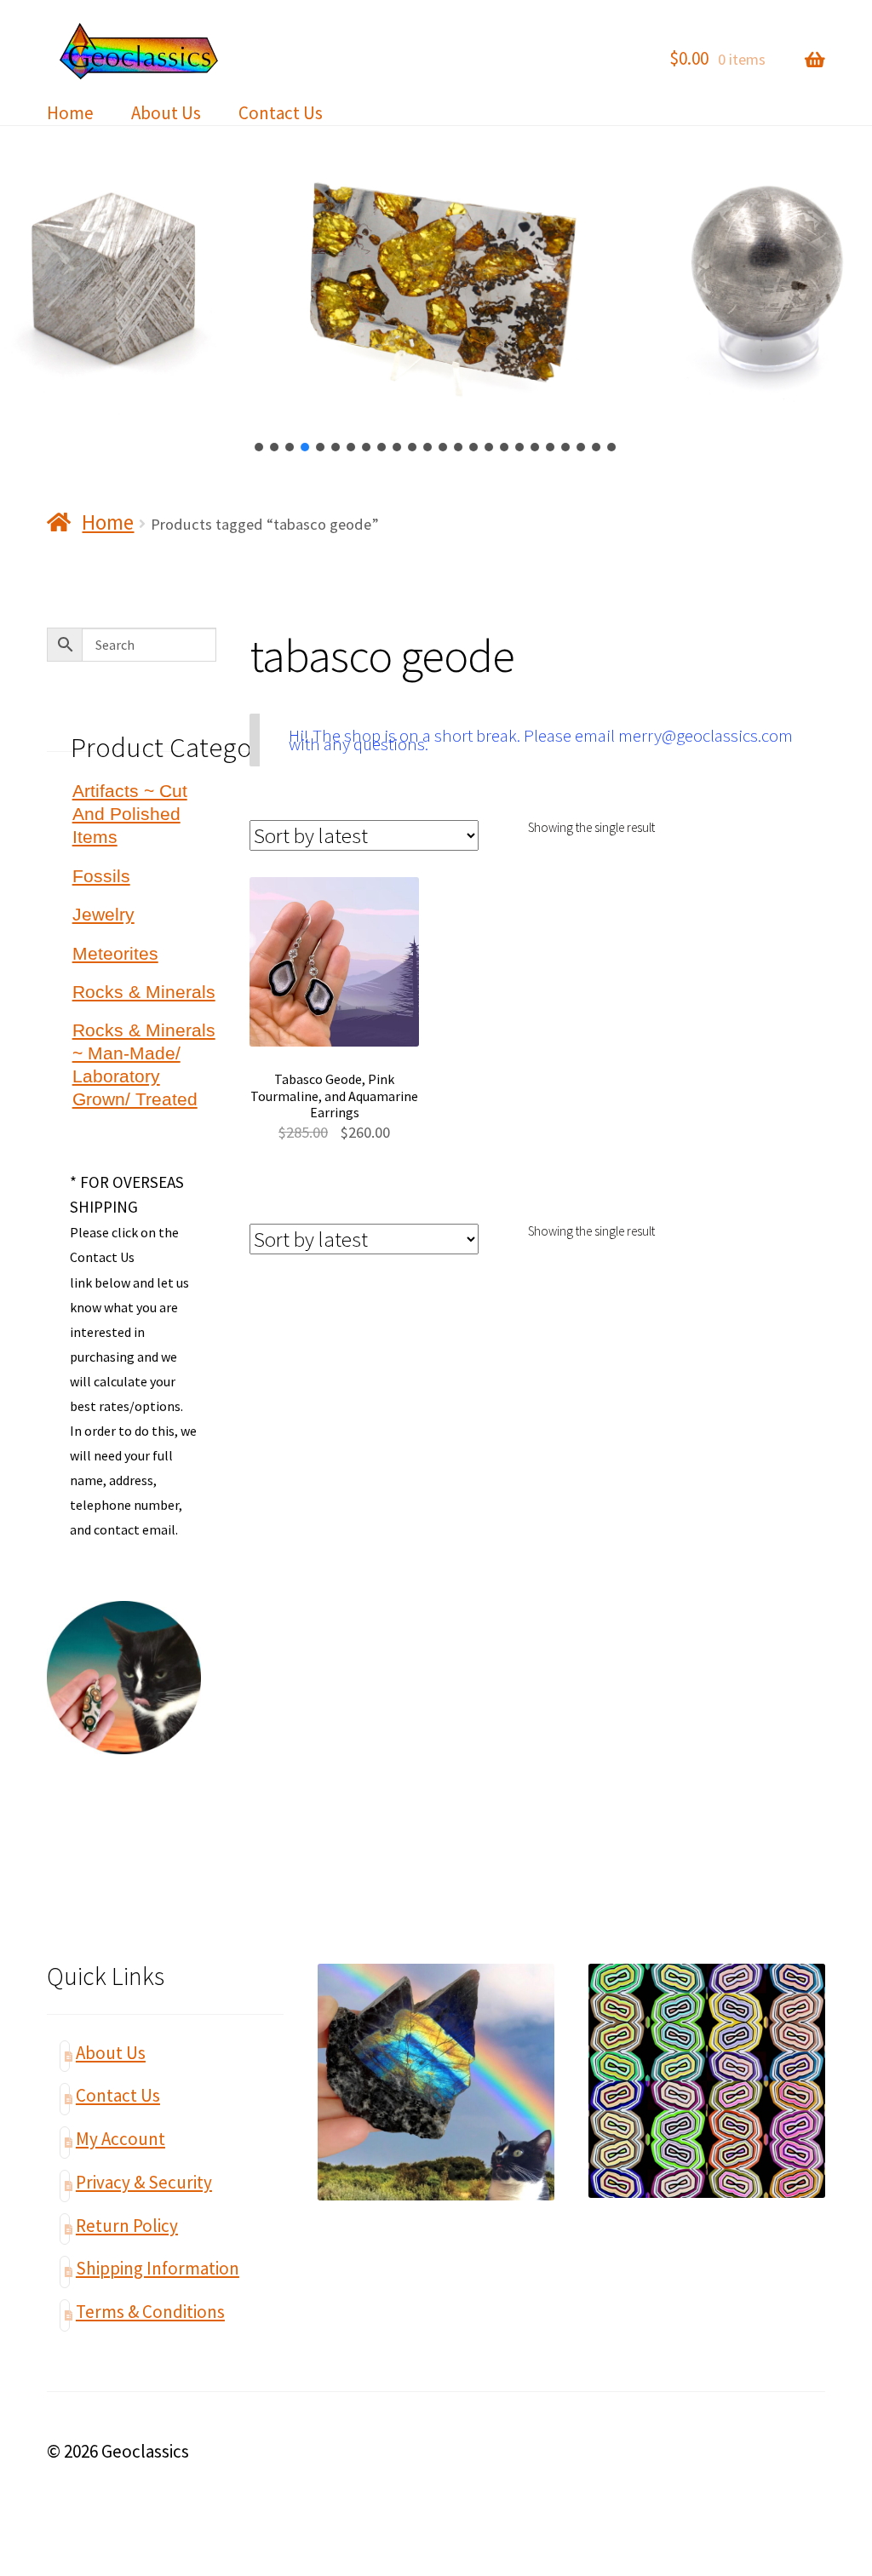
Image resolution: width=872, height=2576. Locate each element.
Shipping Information (158, 2268)
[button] (260, 447)
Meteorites (115, 953)
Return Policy (127, 2226)
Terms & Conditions (150, 2312)
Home (70, 113)
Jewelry (103, 914)
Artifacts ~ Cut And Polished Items (130, 814)
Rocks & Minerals (144, 992)
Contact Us (281, 113)
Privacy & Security (144, 2182)
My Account (120, 2139)
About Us (166, 113)
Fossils (101, 876)
